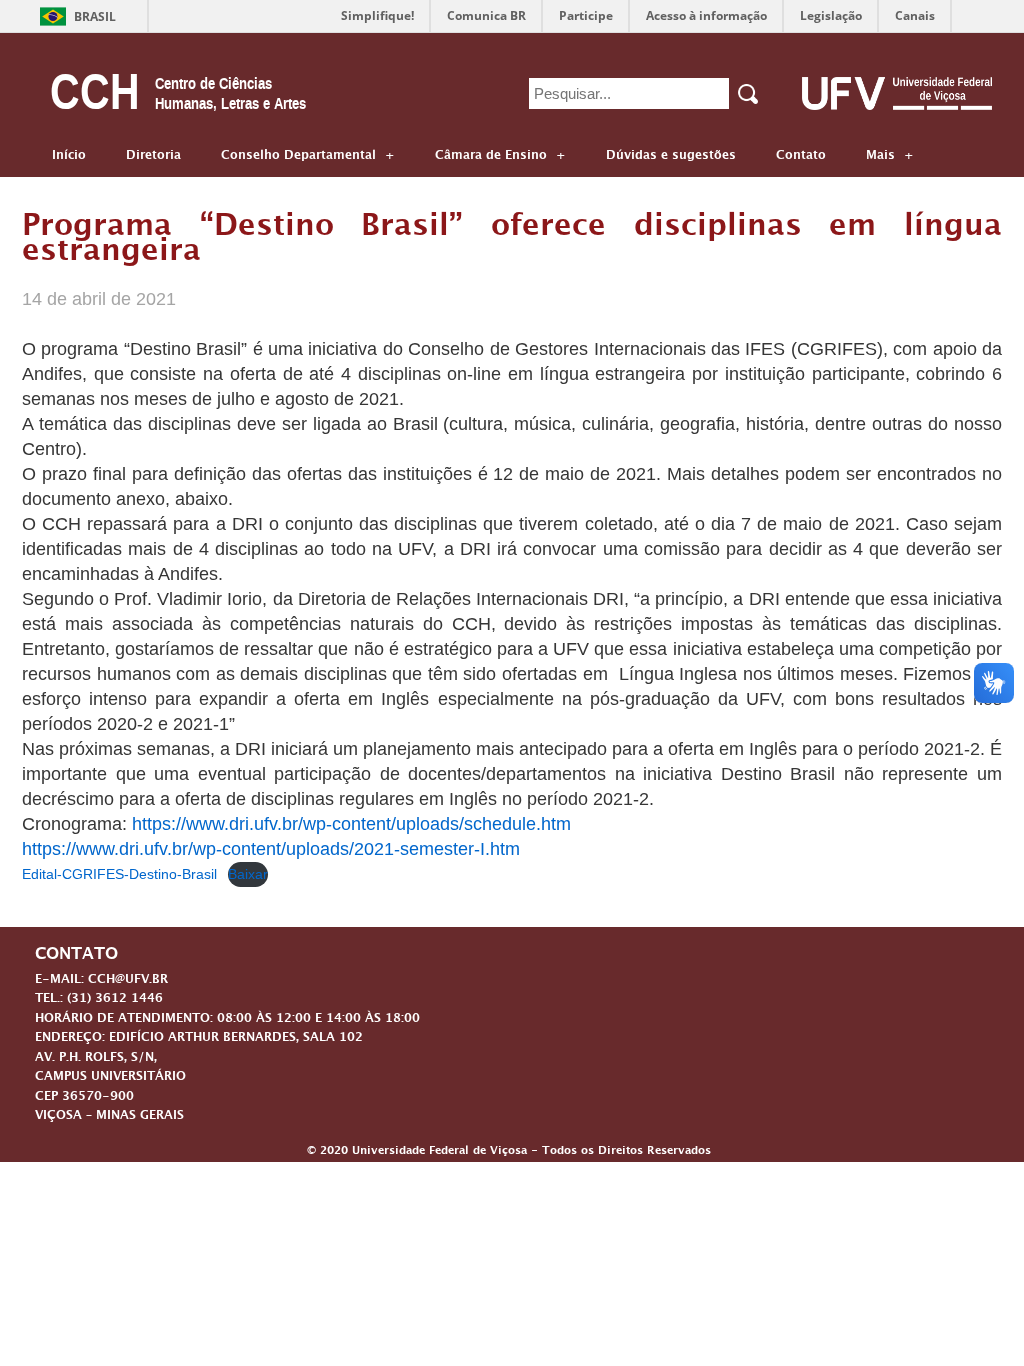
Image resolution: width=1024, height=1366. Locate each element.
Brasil (95, 16)
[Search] (749, 94)
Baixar (248, 874)
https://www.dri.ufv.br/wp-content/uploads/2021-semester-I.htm (271, 849)
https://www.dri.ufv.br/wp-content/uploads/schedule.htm (351, 824)
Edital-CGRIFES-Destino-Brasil (119, 874)
